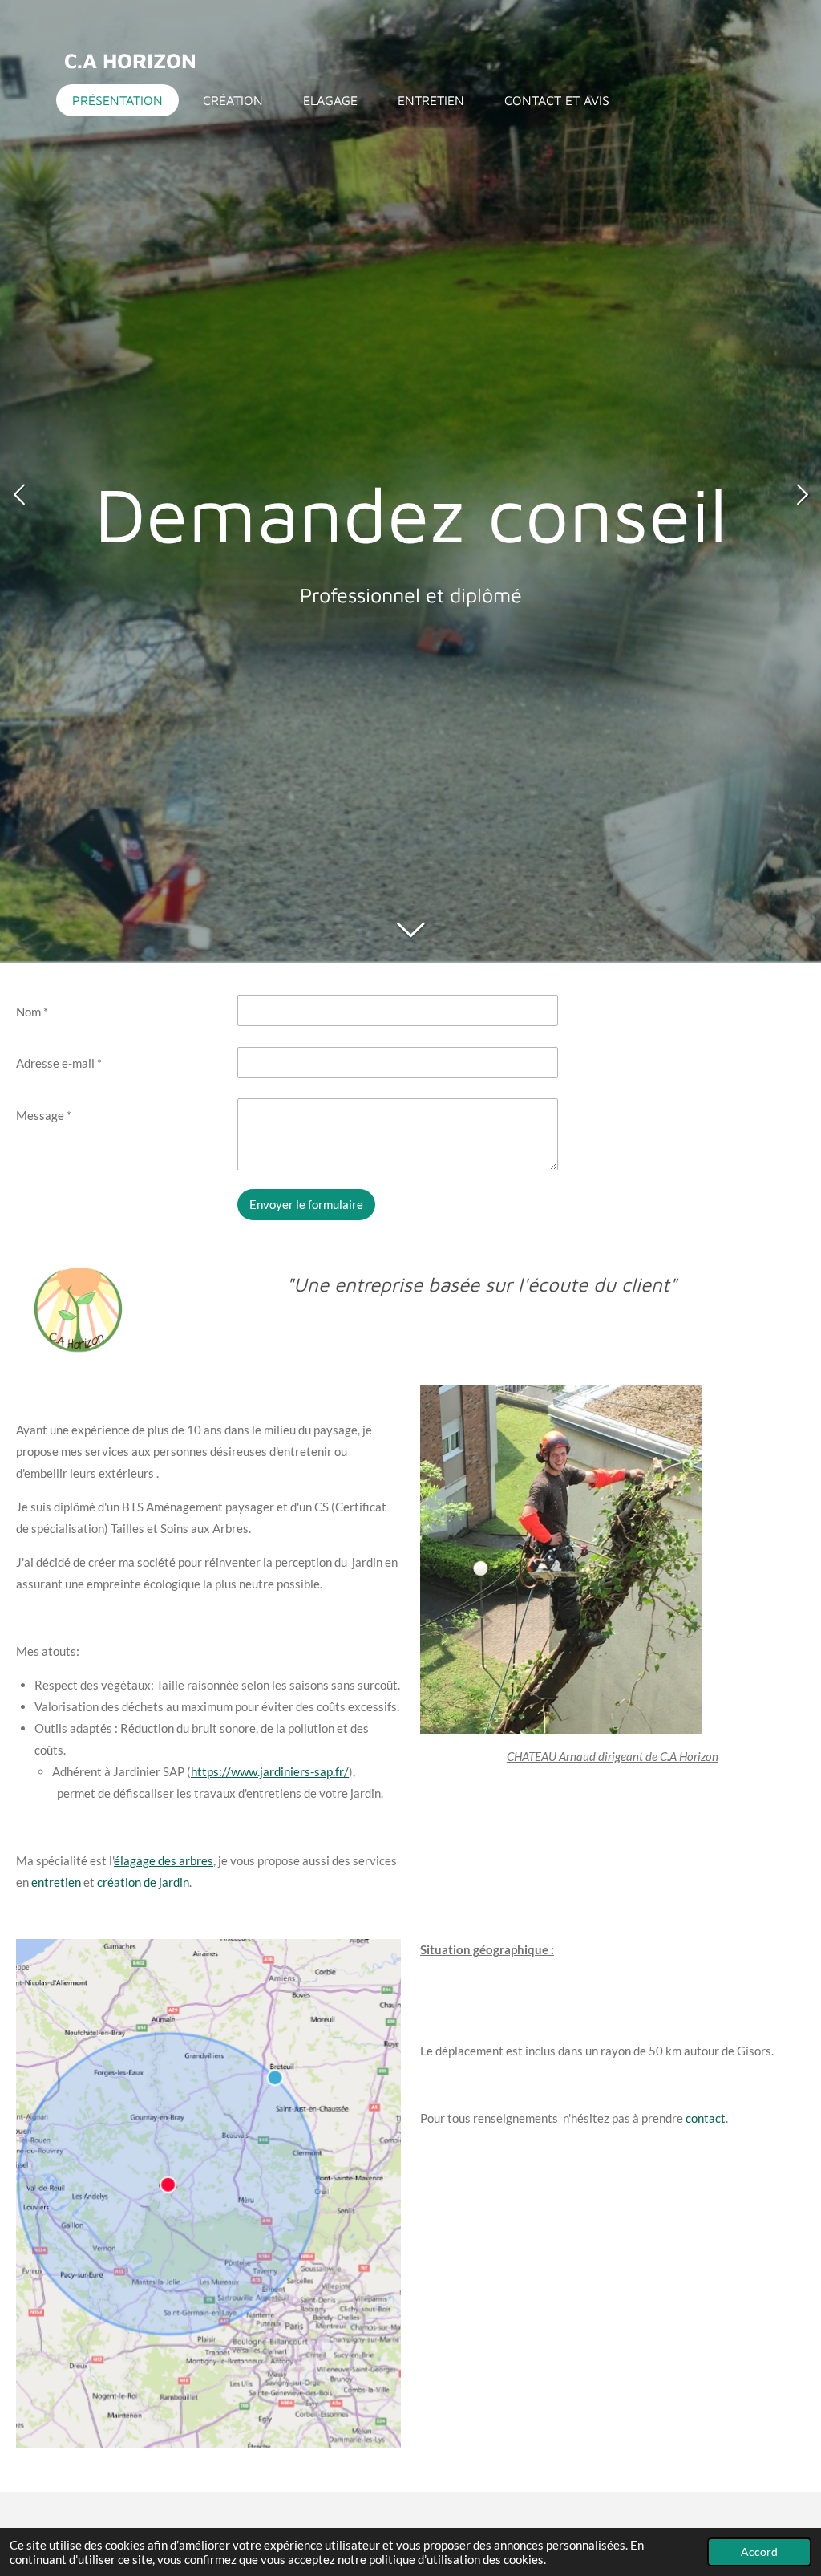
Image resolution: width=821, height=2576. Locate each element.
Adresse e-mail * (59, 1063)
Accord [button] (759, 2552)
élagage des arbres (164, 1860)
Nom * (32, 1012)
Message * (44, 1115)
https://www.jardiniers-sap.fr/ (270, 1771)
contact (706, 2118)
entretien (56, 1882)
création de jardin (143, 1882)
